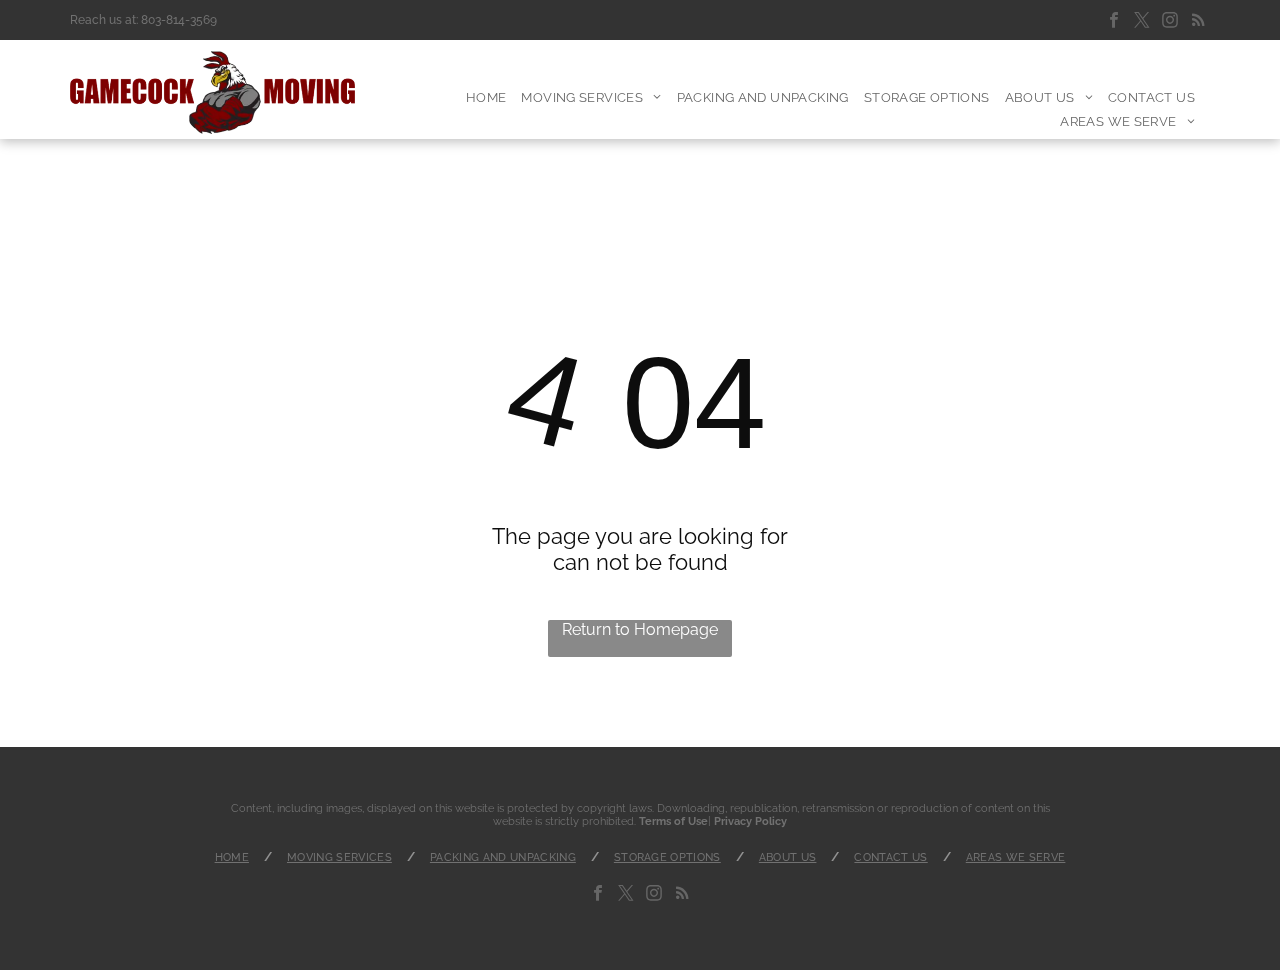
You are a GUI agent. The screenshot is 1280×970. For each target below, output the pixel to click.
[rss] (1198, 22)
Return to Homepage (640, 629)
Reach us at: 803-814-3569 (143, 20)
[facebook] (1114, 22)
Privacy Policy (750, 821)
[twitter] (1142, 22)
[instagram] (1170, 22)
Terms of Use (673, 821)
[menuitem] (494, 97)
